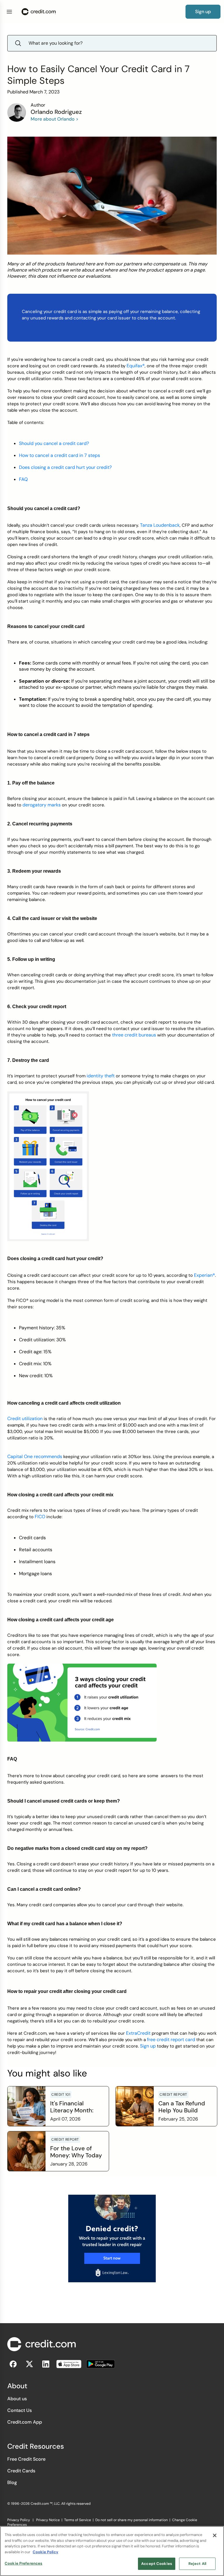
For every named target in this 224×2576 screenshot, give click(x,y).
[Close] (215, 2535)
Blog (12, 2482)
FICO (40, 1517)
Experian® (204, 1275)
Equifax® (136, 366)
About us (17, 2399)
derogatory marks (42, 805)
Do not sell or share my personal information (132, 2520)
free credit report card (171, 2040)
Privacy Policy (19, 2520)
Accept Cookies (157, 2564)
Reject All (197, 2564)
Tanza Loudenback (160, 525)
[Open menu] (9, 12)
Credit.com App (25, 2422)
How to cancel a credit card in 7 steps (60, 455)
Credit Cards (21, 2471)
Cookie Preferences (23, 2563)
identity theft (101, 1076)
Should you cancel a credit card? (54, 443)
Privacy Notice (48, 2520)
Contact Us (20, 2410)
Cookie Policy (45, 2552)
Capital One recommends (35, 1456)
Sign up (148, 2046)
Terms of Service (78, 2520)
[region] (112, 2551)
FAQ (23, 479)
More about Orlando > (55, 119)
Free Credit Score (26, 2459)
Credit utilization (25, 1419)
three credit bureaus (134, 1035)
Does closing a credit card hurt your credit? (65, 467)
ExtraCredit (138, 2033)
